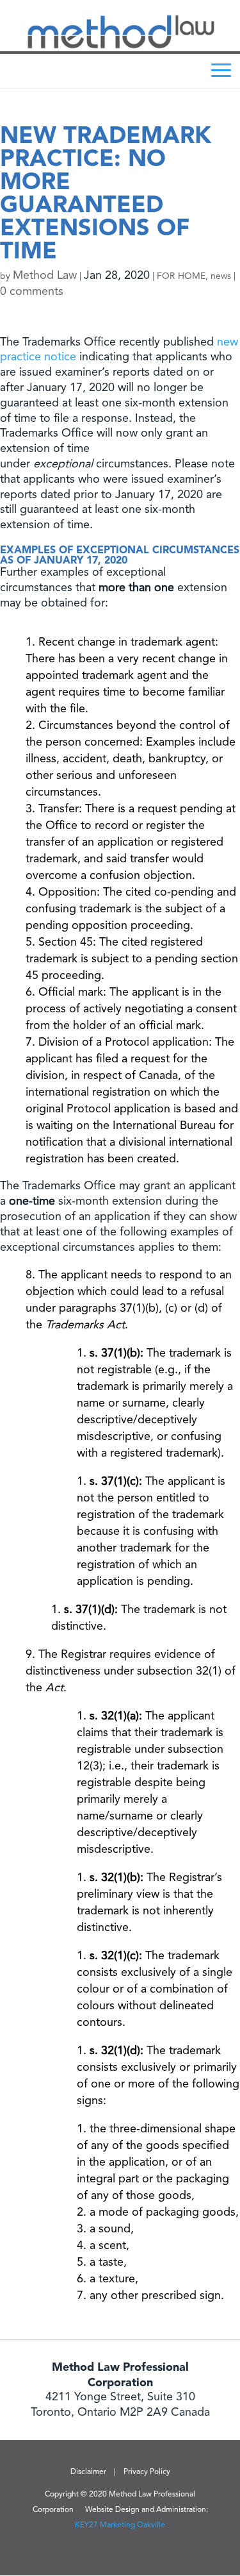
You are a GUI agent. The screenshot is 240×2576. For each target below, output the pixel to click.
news (221, 276)
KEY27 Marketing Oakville (120, 2525)
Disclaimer (88, 2472)
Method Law (45, 276)
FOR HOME (181, 276)
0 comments (32, 292)
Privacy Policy (147, 2472)
